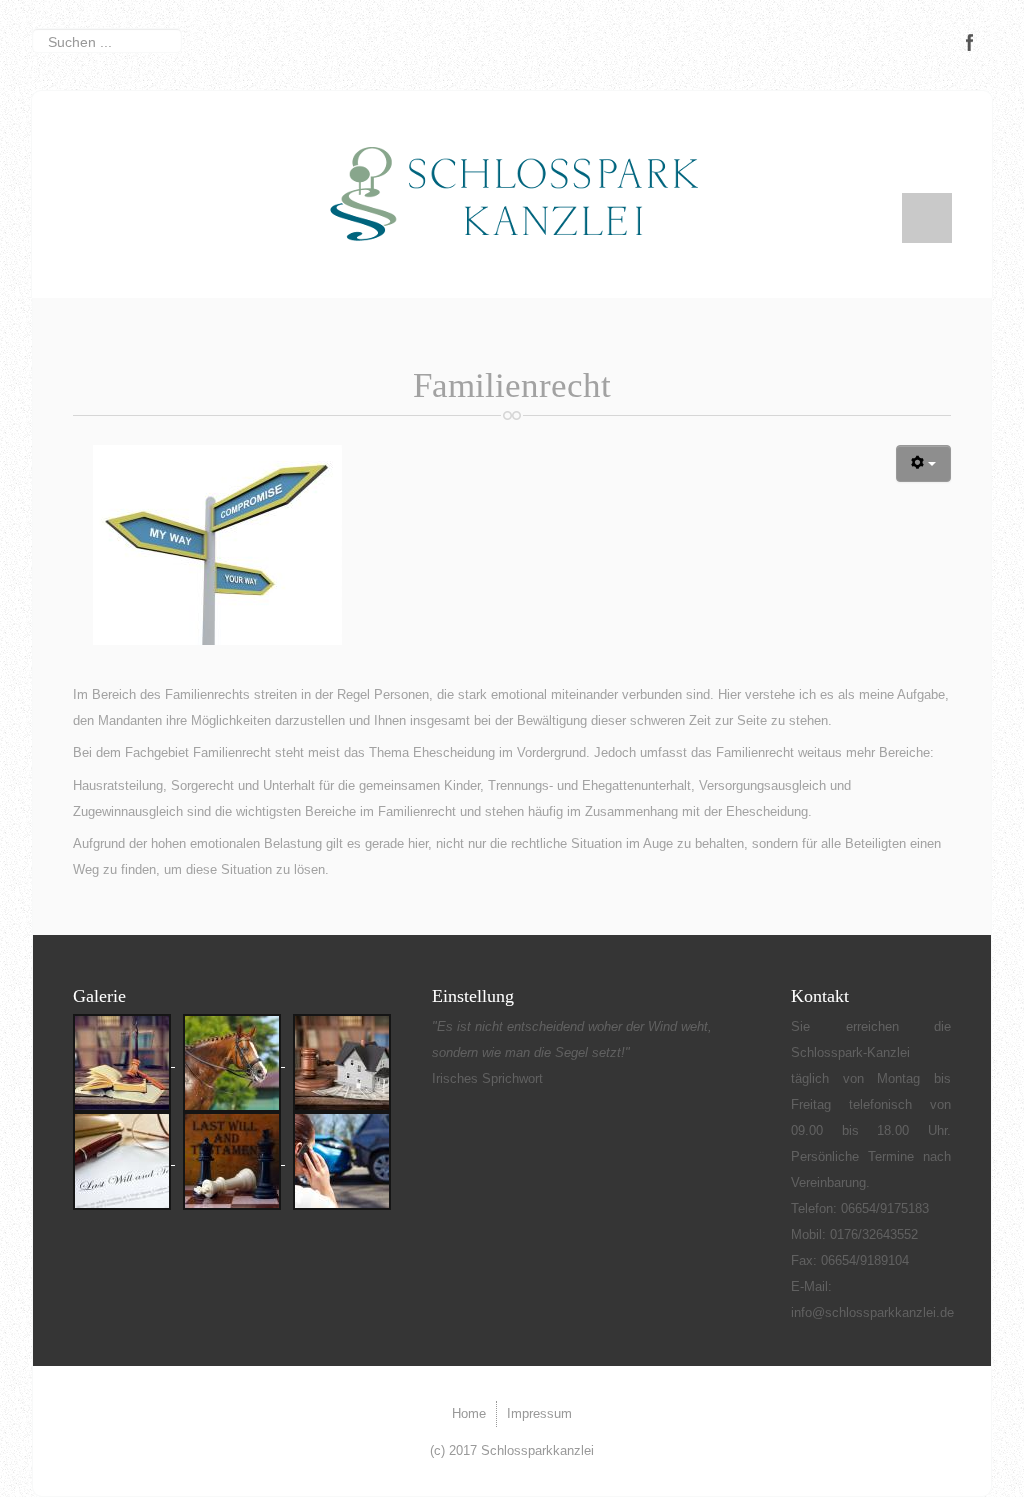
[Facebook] (970, 42)
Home (469, 1413)
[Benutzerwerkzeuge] (923, 463)
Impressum (539, 1413)
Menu (927, 218)
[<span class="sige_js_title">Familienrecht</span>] (217, 543)
